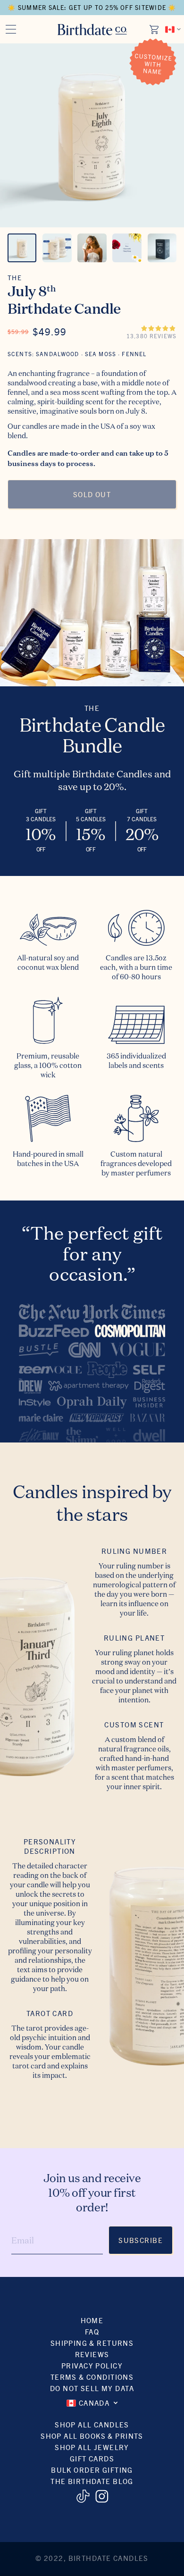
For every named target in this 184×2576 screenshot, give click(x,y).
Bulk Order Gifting (92, 2470)
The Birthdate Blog (92, 2481)
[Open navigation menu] (11, 29)
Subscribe (141, 2240)
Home (92, 2320)
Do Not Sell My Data (92, 2388)
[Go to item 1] (22, 248)
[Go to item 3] (92, 248)
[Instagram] (102, 2496)
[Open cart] (155, 29)
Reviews (92, 2354)
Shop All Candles (92, 2424)
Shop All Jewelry (92, 2447)
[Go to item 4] (127, 248)
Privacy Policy (92, 2365)
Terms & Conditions (92, 2377)
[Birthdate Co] (92, 29)
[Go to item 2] (57, 248)
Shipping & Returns (92, 2343)
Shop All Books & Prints (92, 2436)
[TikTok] (83, 2496)
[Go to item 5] (162, 248)
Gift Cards (92, 2458)
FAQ (92, 2331)
